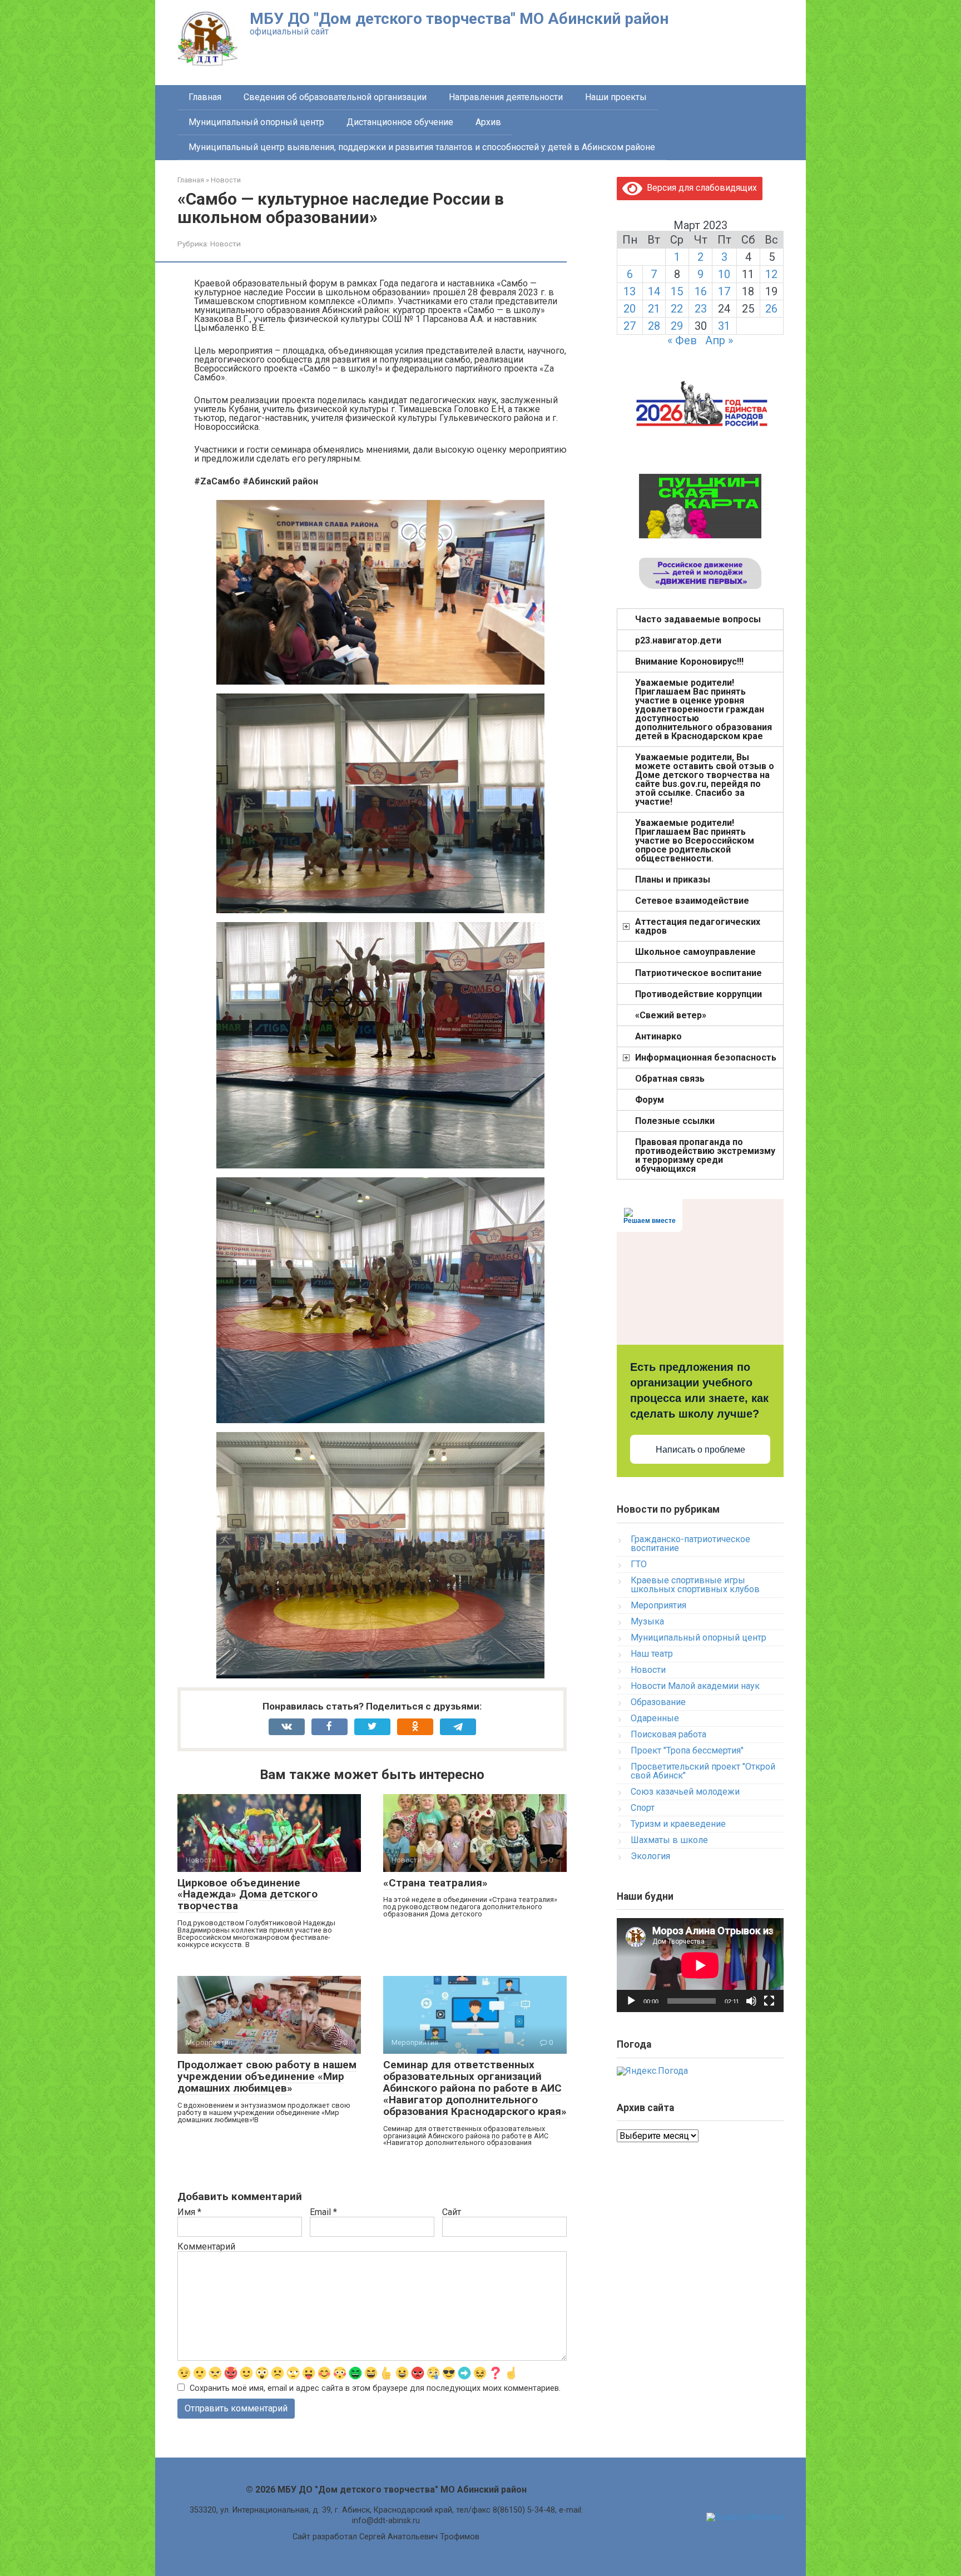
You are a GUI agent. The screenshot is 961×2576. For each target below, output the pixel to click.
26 (771, 309)
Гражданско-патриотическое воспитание (690, 1544)
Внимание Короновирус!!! (689, 662)
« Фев (682, 340)
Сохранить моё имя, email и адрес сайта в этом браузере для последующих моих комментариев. (375, 2388)
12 (771, 274)
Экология (650, 1856)
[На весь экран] (769, 2001)
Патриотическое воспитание (699, 973)
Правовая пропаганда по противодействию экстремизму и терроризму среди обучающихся (705, 1155)
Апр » (719, 340)
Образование (658, 1702)
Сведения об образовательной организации (335, 97)
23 (701, 309)
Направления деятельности (506, 97)
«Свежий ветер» (671, 1015)
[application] (700, 1965)
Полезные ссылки (675, 1121)
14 (654, 291)
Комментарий (206, 2247)
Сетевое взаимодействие (692, 901)
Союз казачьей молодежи (685, 1792)
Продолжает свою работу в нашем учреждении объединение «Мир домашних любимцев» (267, 2076)
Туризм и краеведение (678, 1824)
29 (677, 326)
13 (630, 291)
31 (724, 326)
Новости (226, 244)
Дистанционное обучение (400, 122)
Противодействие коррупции (699, 994)
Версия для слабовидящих (700, 188)
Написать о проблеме (700, 1450)
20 (630, 309)
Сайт (452, 2212)
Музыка (647, 1621)
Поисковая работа (668, 1734)
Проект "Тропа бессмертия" (687, 1750)
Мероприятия (658, 1605)
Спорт (643, 1808)
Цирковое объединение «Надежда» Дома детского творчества (247, 1894)
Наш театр (652, 1654)
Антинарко (658, 1036)
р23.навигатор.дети (678, 640)
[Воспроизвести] (631, 2001)
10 (724, 274)
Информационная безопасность (706, 1057)
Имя (189, 2212)
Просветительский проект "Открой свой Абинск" (703, 1771)
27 (630, 326)
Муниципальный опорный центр (256, 122)
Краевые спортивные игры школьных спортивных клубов (695, 1585)
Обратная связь (670, 1079)
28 (654, 326)
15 (677, 291)
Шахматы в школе (669, 1840)
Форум (650, 1100)
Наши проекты (616, 97)
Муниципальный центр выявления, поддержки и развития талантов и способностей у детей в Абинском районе (422, 147)
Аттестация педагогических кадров (698, 926)
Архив (488, 122)
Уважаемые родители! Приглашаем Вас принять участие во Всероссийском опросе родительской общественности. (695, 841)
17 (724, 291)
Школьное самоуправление (695, 952)
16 (701, 291)
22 (677, 309)
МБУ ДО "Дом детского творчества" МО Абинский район (459, 19)
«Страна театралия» (435, 1883)
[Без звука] (751, 2001)
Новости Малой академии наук (695, 1686)
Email (323, 2212)
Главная (205, 97)
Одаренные (655, 1718)
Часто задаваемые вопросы (698, 619)
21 (654, 309)
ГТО (639, 1564)
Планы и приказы (673, 880)
